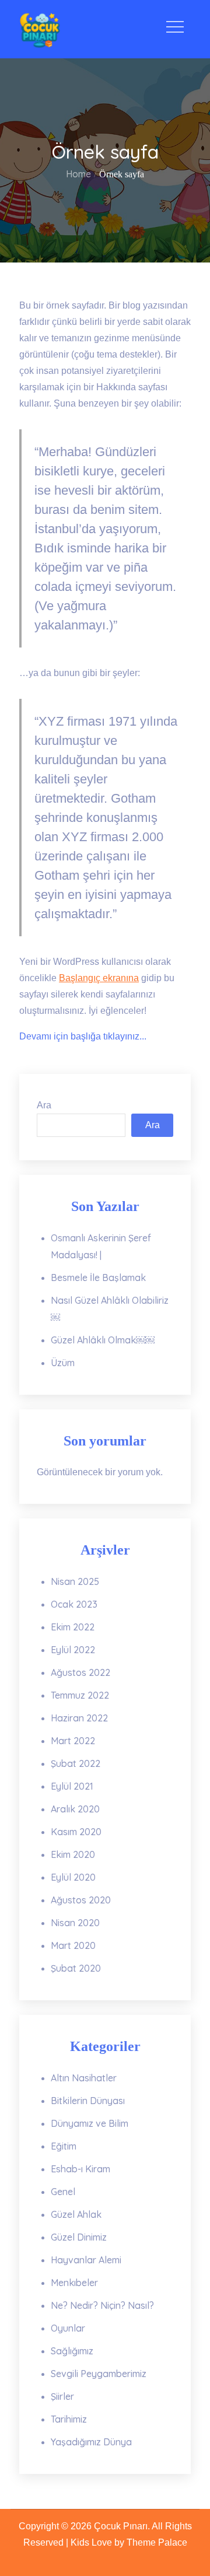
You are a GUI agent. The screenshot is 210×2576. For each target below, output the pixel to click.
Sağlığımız (72, 2351)
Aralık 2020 (75, 1809)
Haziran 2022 (79, 1718)
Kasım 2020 (76, 1832)
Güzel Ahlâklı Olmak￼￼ (103, 1340)
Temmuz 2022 (80, 1695)
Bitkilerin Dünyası (88, 2101)
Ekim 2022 (73, 1627)
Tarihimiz (69, 2419)
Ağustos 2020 (81, 1900)
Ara (44, 1105)
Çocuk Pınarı (121, 2526)
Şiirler (62, 2396)
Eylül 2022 (73, 1650)
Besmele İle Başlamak (98, 1277)
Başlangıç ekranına (99, 978)
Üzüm (63, 1363)
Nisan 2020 (75, 1923)
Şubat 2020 (76, 1968)
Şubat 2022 (76, 1763)
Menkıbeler (74, 2283)
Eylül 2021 (72, 1786)
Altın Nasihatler (84, 2078)
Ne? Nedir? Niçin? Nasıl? (102, 2305)
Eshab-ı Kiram (80, 2169)
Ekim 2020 (73, 1854)
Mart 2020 (73, 1945)
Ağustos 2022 (80, 1672)
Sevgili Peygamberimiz (99, 2374)
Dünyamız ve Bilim (90, 2123)
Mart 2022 (73, 1741)
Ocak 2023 (74, 1604)
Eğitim (64, 2146)
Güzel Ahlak (76, 2214)
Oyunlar (68, 2328)
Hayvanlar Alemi (86, 2260)
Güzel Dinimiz (79, 2237)
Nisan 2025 (75, 1581)
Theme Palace (157, 2542)
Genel (63, 2192)
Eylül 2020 (73, 1877)
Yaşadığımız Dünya (91, 2442)
